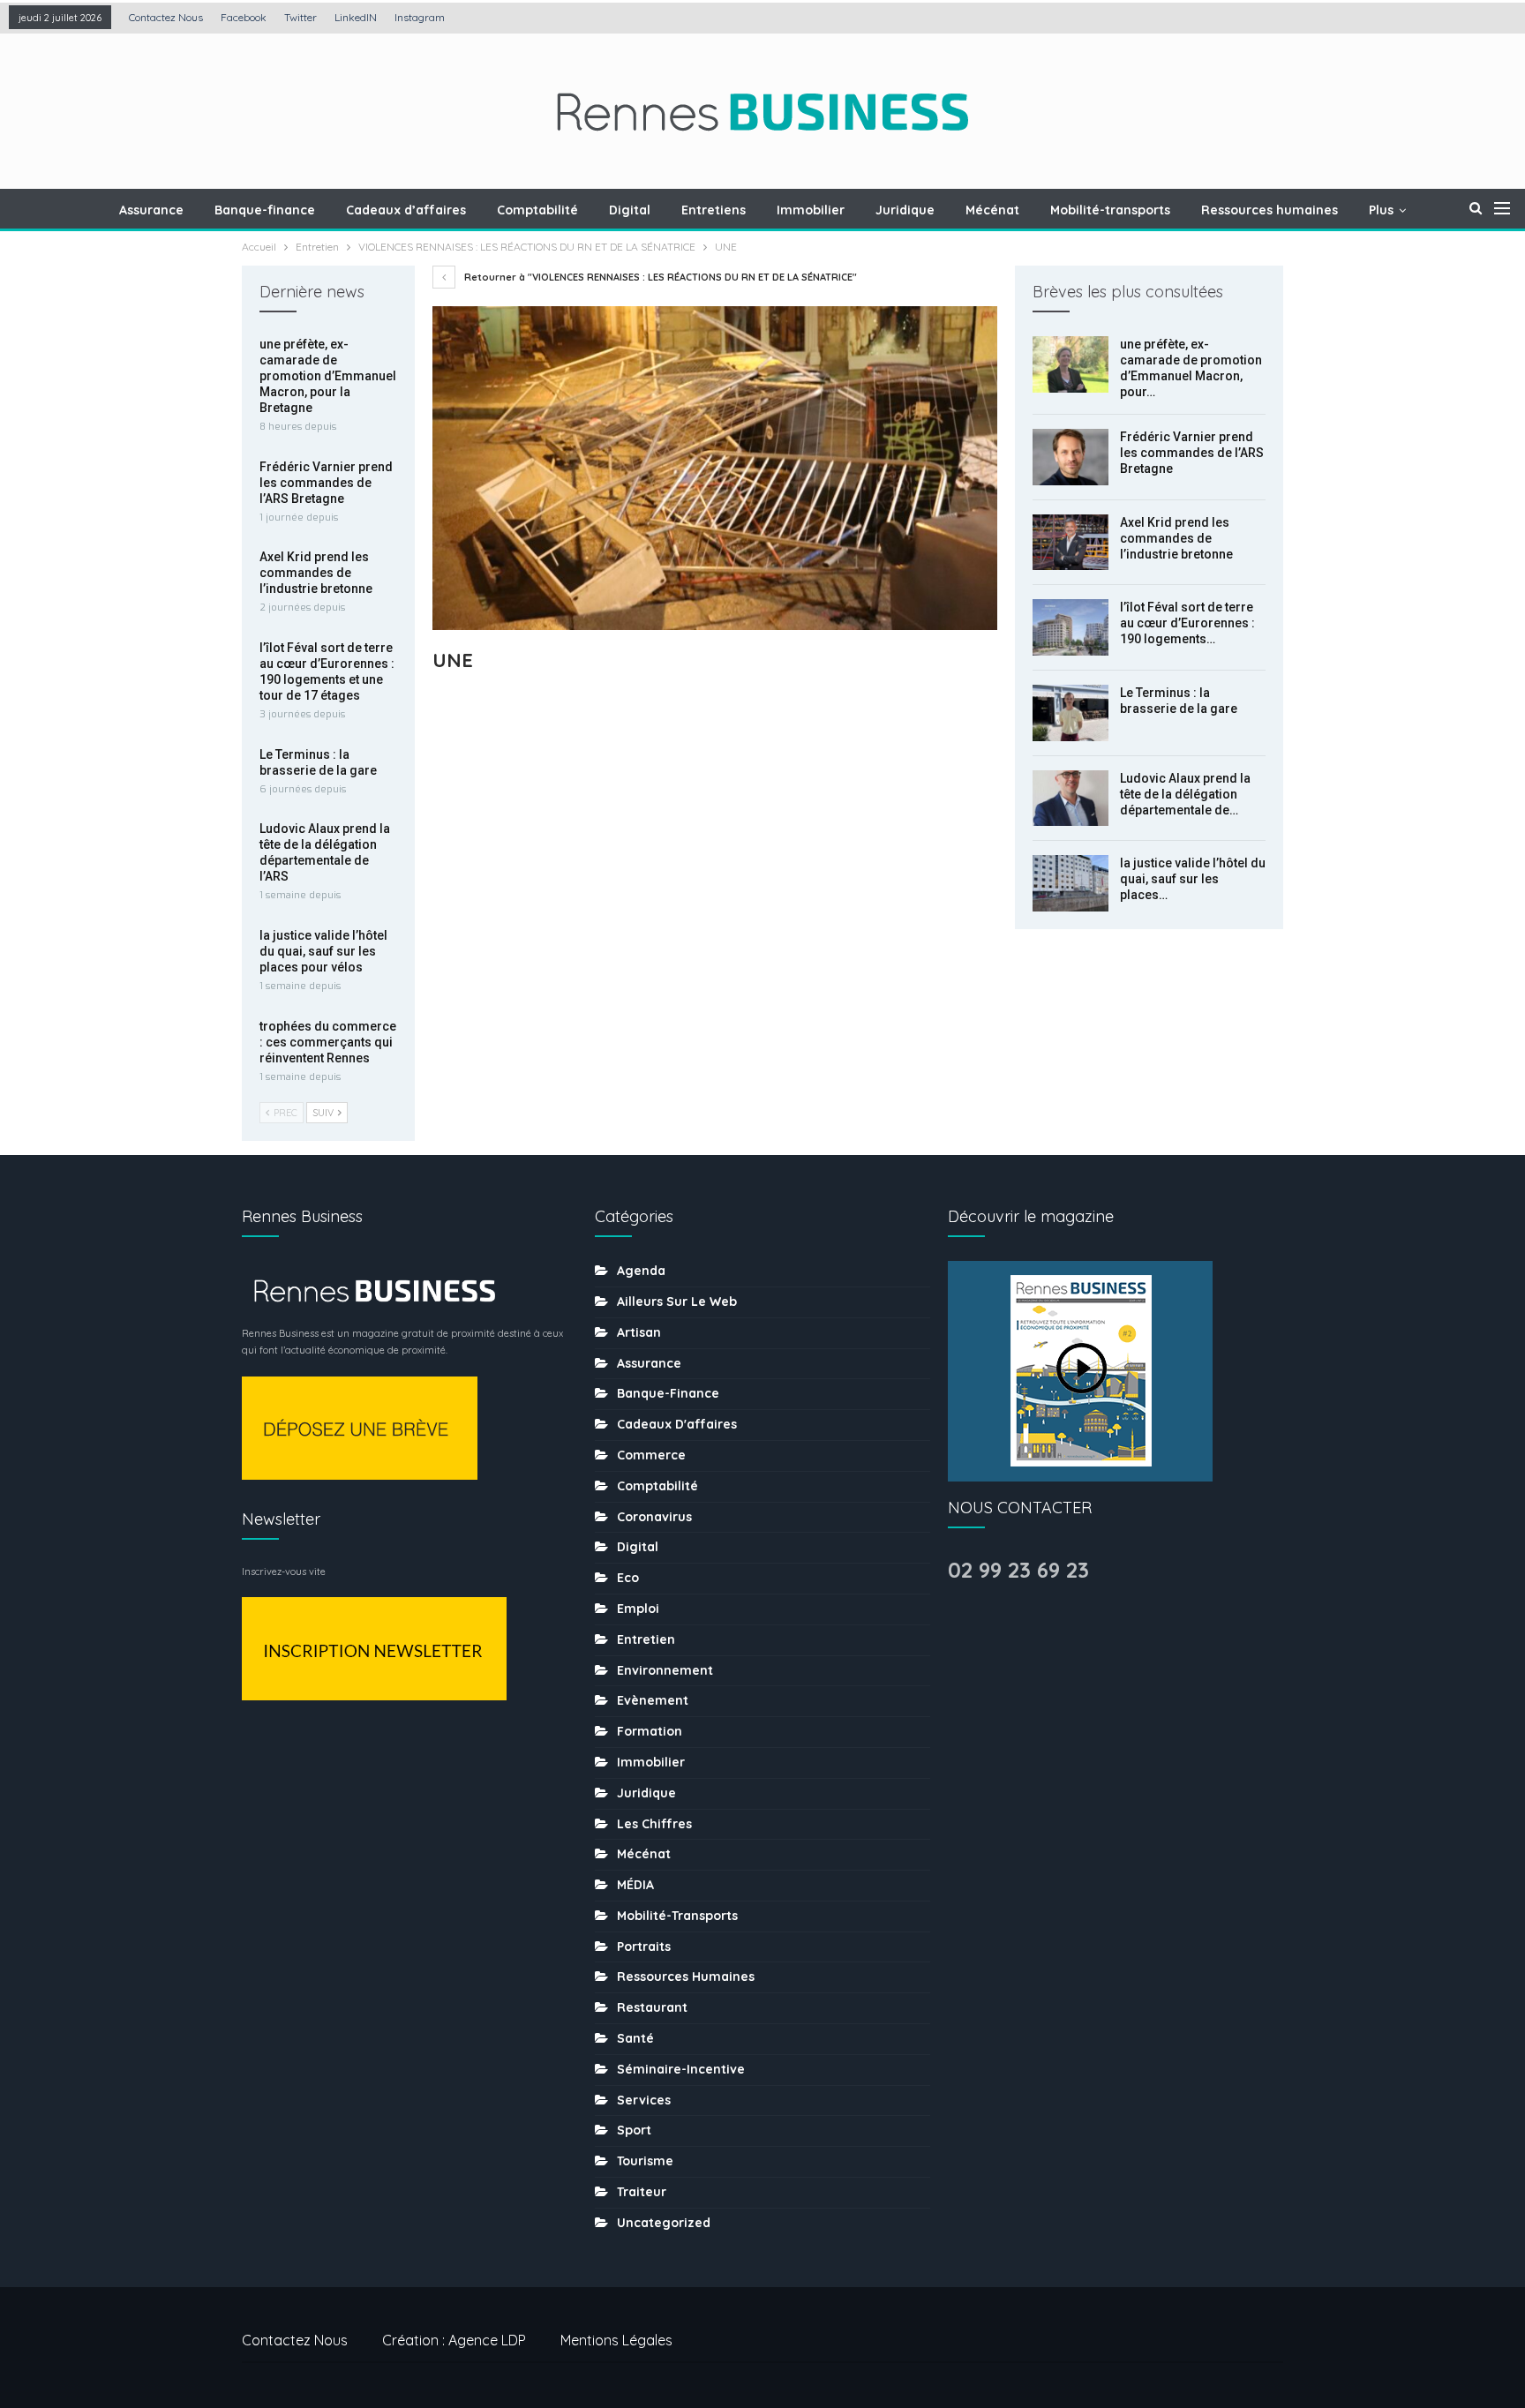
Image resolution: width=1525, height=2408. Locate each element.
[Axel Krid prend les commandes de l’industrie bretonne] (1071, 543)
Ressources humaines (1270, 210)
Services (644, 2100)
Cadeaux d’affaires (406, 210)
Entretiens (714, 210)
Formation (650, 1731)
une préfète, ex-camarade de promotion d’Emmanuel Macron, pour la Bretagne (328, 376)
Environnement (665, 1670)
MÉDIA (635, 1885)
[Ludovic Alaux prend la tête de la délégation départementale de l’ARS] (1071, 799)
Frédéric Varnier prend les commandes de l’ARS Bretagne (1192, 453)
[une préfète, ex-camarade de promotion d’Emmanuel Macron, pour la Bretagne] (1071, 364)
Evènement (653, 1700)
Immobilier (811, 210)
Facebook (244, 17)
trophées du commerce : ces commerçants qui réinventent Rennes (328, 1042)
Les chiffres (654, 1824)
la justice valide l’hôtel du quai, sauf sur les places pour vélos (323, 951)
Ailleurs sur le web (677, 1302)
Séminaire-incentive (681, 2069)
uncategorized (664, 2223)
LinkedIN (356, 17)
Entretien (646, 1639)
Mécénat (992, 210)
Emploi (638, 1609)
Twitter (300, 17)
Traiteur (642, 2192)
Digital (630, 210)
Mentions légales (616, 2340)
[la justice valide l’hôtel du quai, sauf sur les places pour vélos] (1071, 883)
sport (634, 2130)
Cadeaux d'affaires (677, 1424)
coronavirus (654, 1517)
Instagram (420, 17)
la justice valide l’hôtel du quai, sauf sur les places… (1193, 879)
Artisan (639, 1332)
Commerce (651, 1455)
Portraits (644, 1947)
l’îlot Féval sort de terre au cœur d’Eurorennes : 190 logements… (1187, 623)
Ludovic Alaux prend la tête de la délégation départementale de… (1185, 794)
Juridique (905, 210)
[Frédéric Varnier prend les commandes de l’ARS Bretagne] (1071, 457)
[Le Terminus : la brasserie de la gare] (1071, 713)
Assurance (151, 210)
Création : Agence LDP (454, 2340)
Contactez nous (166, 17)
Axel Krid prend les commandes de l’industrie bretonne (1176, 538)
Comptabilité (537, 210)
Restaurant (652, 2007)
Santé (635, 2038)
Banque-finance (265, 210)
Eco (628, 1578)
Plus (1381, 210)
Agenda (641, 1271)
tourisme (645, 2161)
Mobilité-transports (1110, 210)
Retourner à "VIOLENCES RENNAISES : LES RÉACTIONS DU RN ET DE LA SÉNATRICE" (659, 277)
